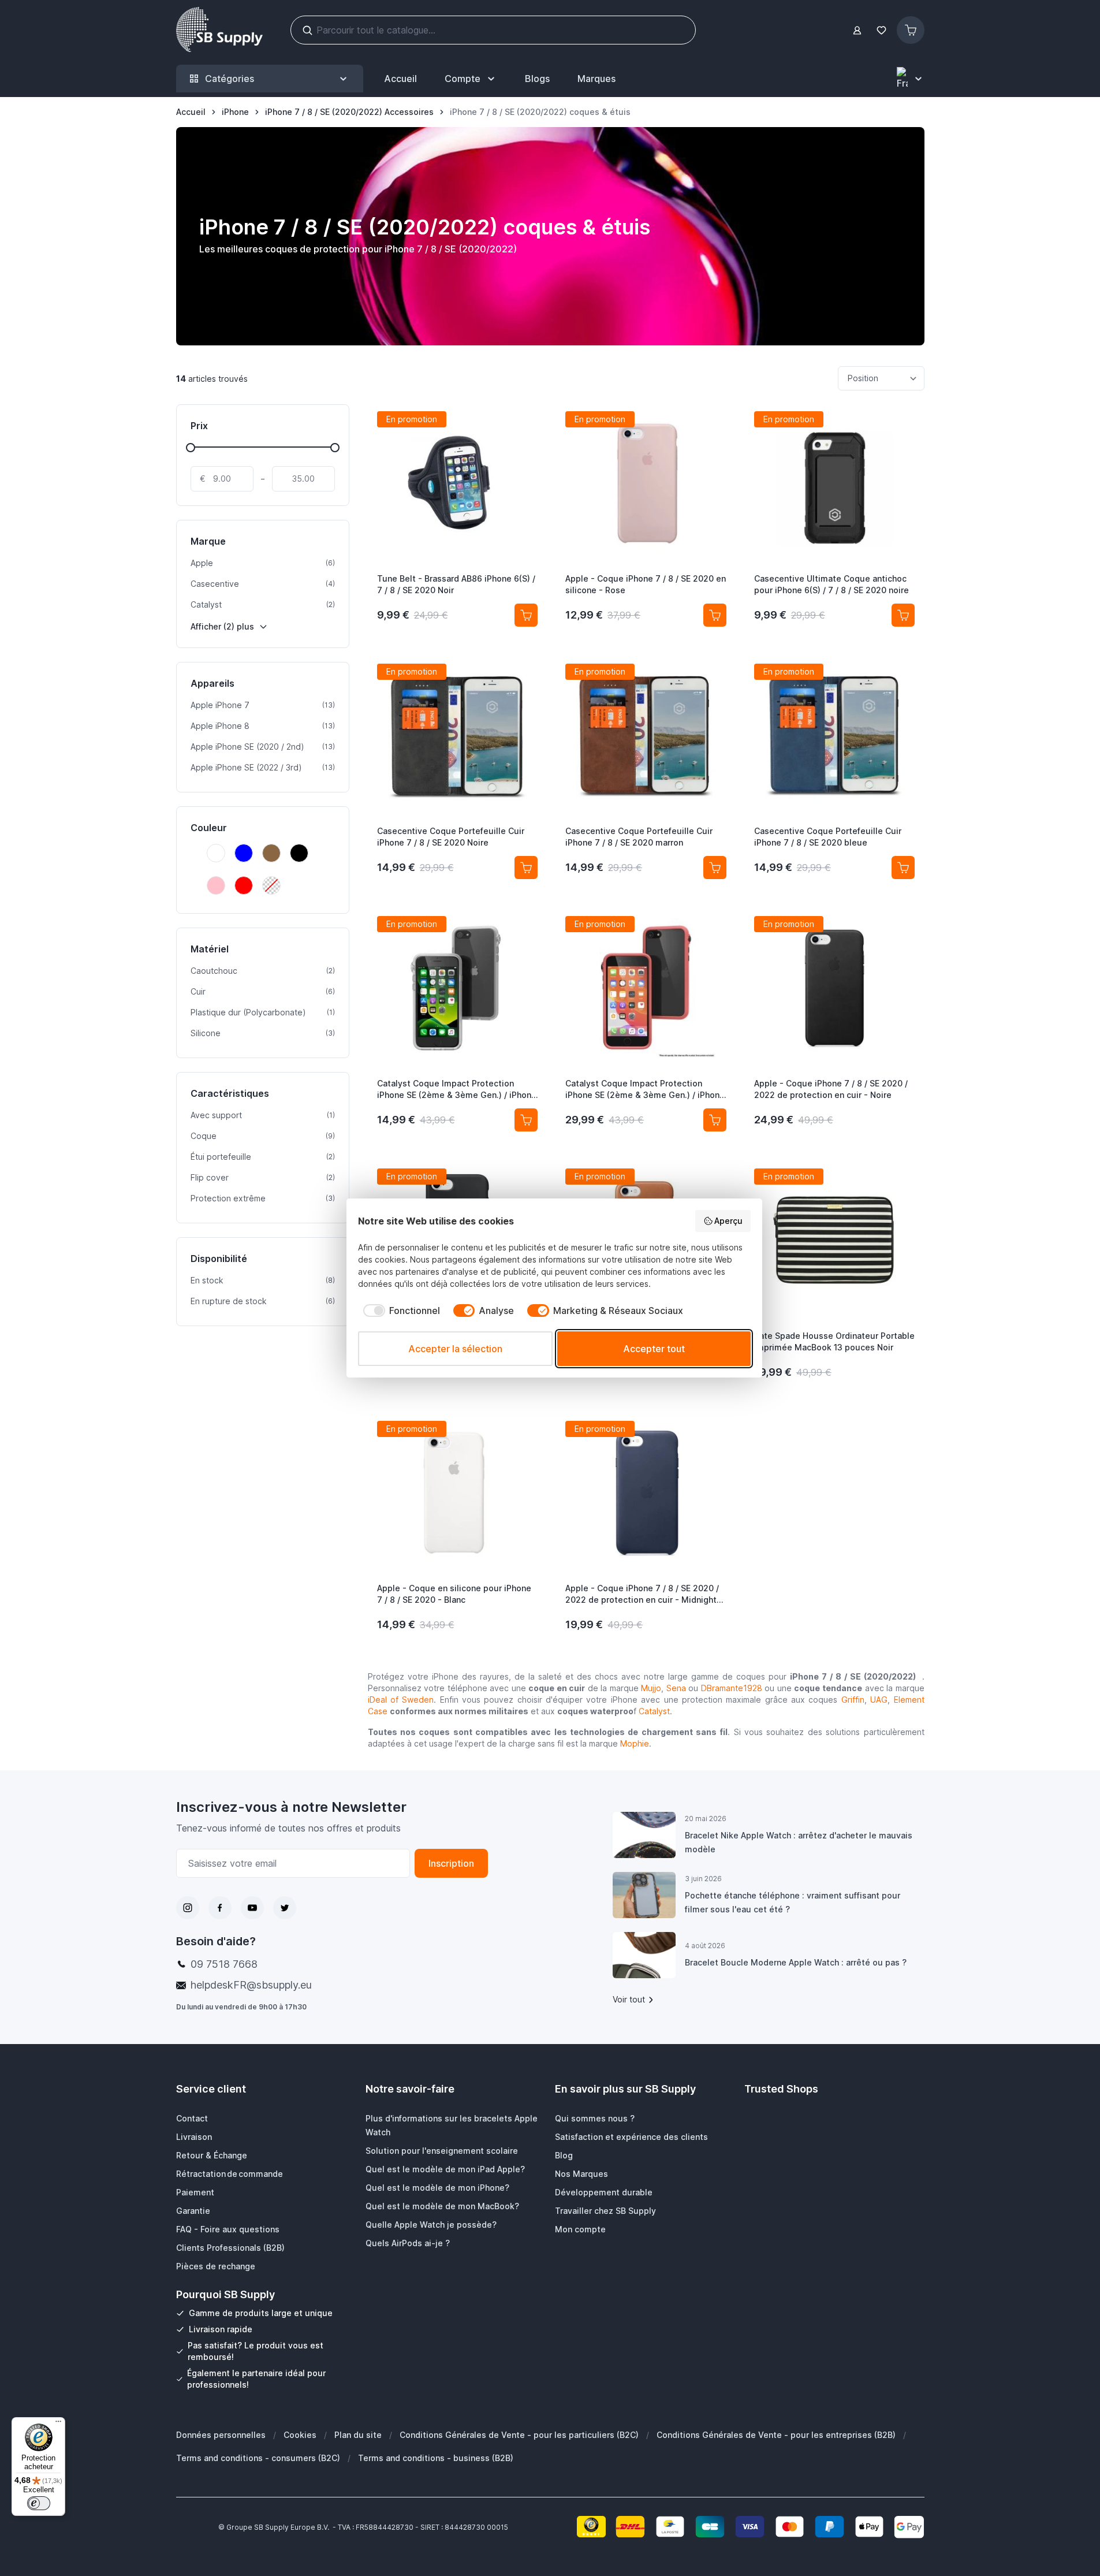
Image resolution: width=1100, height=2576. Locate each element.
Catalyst (654, 1711)
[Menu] (58, 2424)
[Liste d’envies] (882, 30)
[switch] (39, 2503)
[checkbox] (399, 1311)
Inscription (451, 1863)
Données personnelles (221, 2435)
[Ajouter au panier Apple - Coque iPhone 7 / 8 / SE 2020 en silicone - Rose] (715, 615)
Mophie (635, 1743)
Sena (676, 1688)
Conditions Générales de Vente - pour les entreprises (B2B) (776, 2435)
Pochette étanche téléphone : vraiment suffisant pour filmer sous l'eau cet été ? (793, 1902)
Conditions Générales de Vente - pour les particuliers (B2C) (519, 2435)
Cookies (300, 2435)
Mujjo (651, 1688)
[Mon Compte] (857, 30)
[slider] (191, 448)
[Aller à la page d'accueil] (219, 30)
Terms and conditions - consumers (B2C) (258, 2458)
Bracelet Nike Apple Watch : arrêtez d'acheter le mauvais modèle (799, 1842)
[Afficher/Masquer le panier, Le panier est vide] (911, 30)
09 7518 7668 (224, 1964)
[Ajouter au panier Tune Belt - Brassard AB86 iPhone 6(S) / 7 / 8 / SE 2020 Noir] (526, 615)
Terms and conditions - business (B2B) (436, 2458)
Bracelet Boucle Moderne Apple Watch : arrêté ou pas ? (796, 1962)
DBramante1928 (732, 1688)
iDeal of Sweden (401, 1700)
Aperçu (728, 1221)
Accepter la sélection (455, 1349)
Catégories (230, 79)
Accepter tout (654, 1349)
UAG (879, 1700)
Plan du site (358, 2435)
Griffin (853, 1700)
